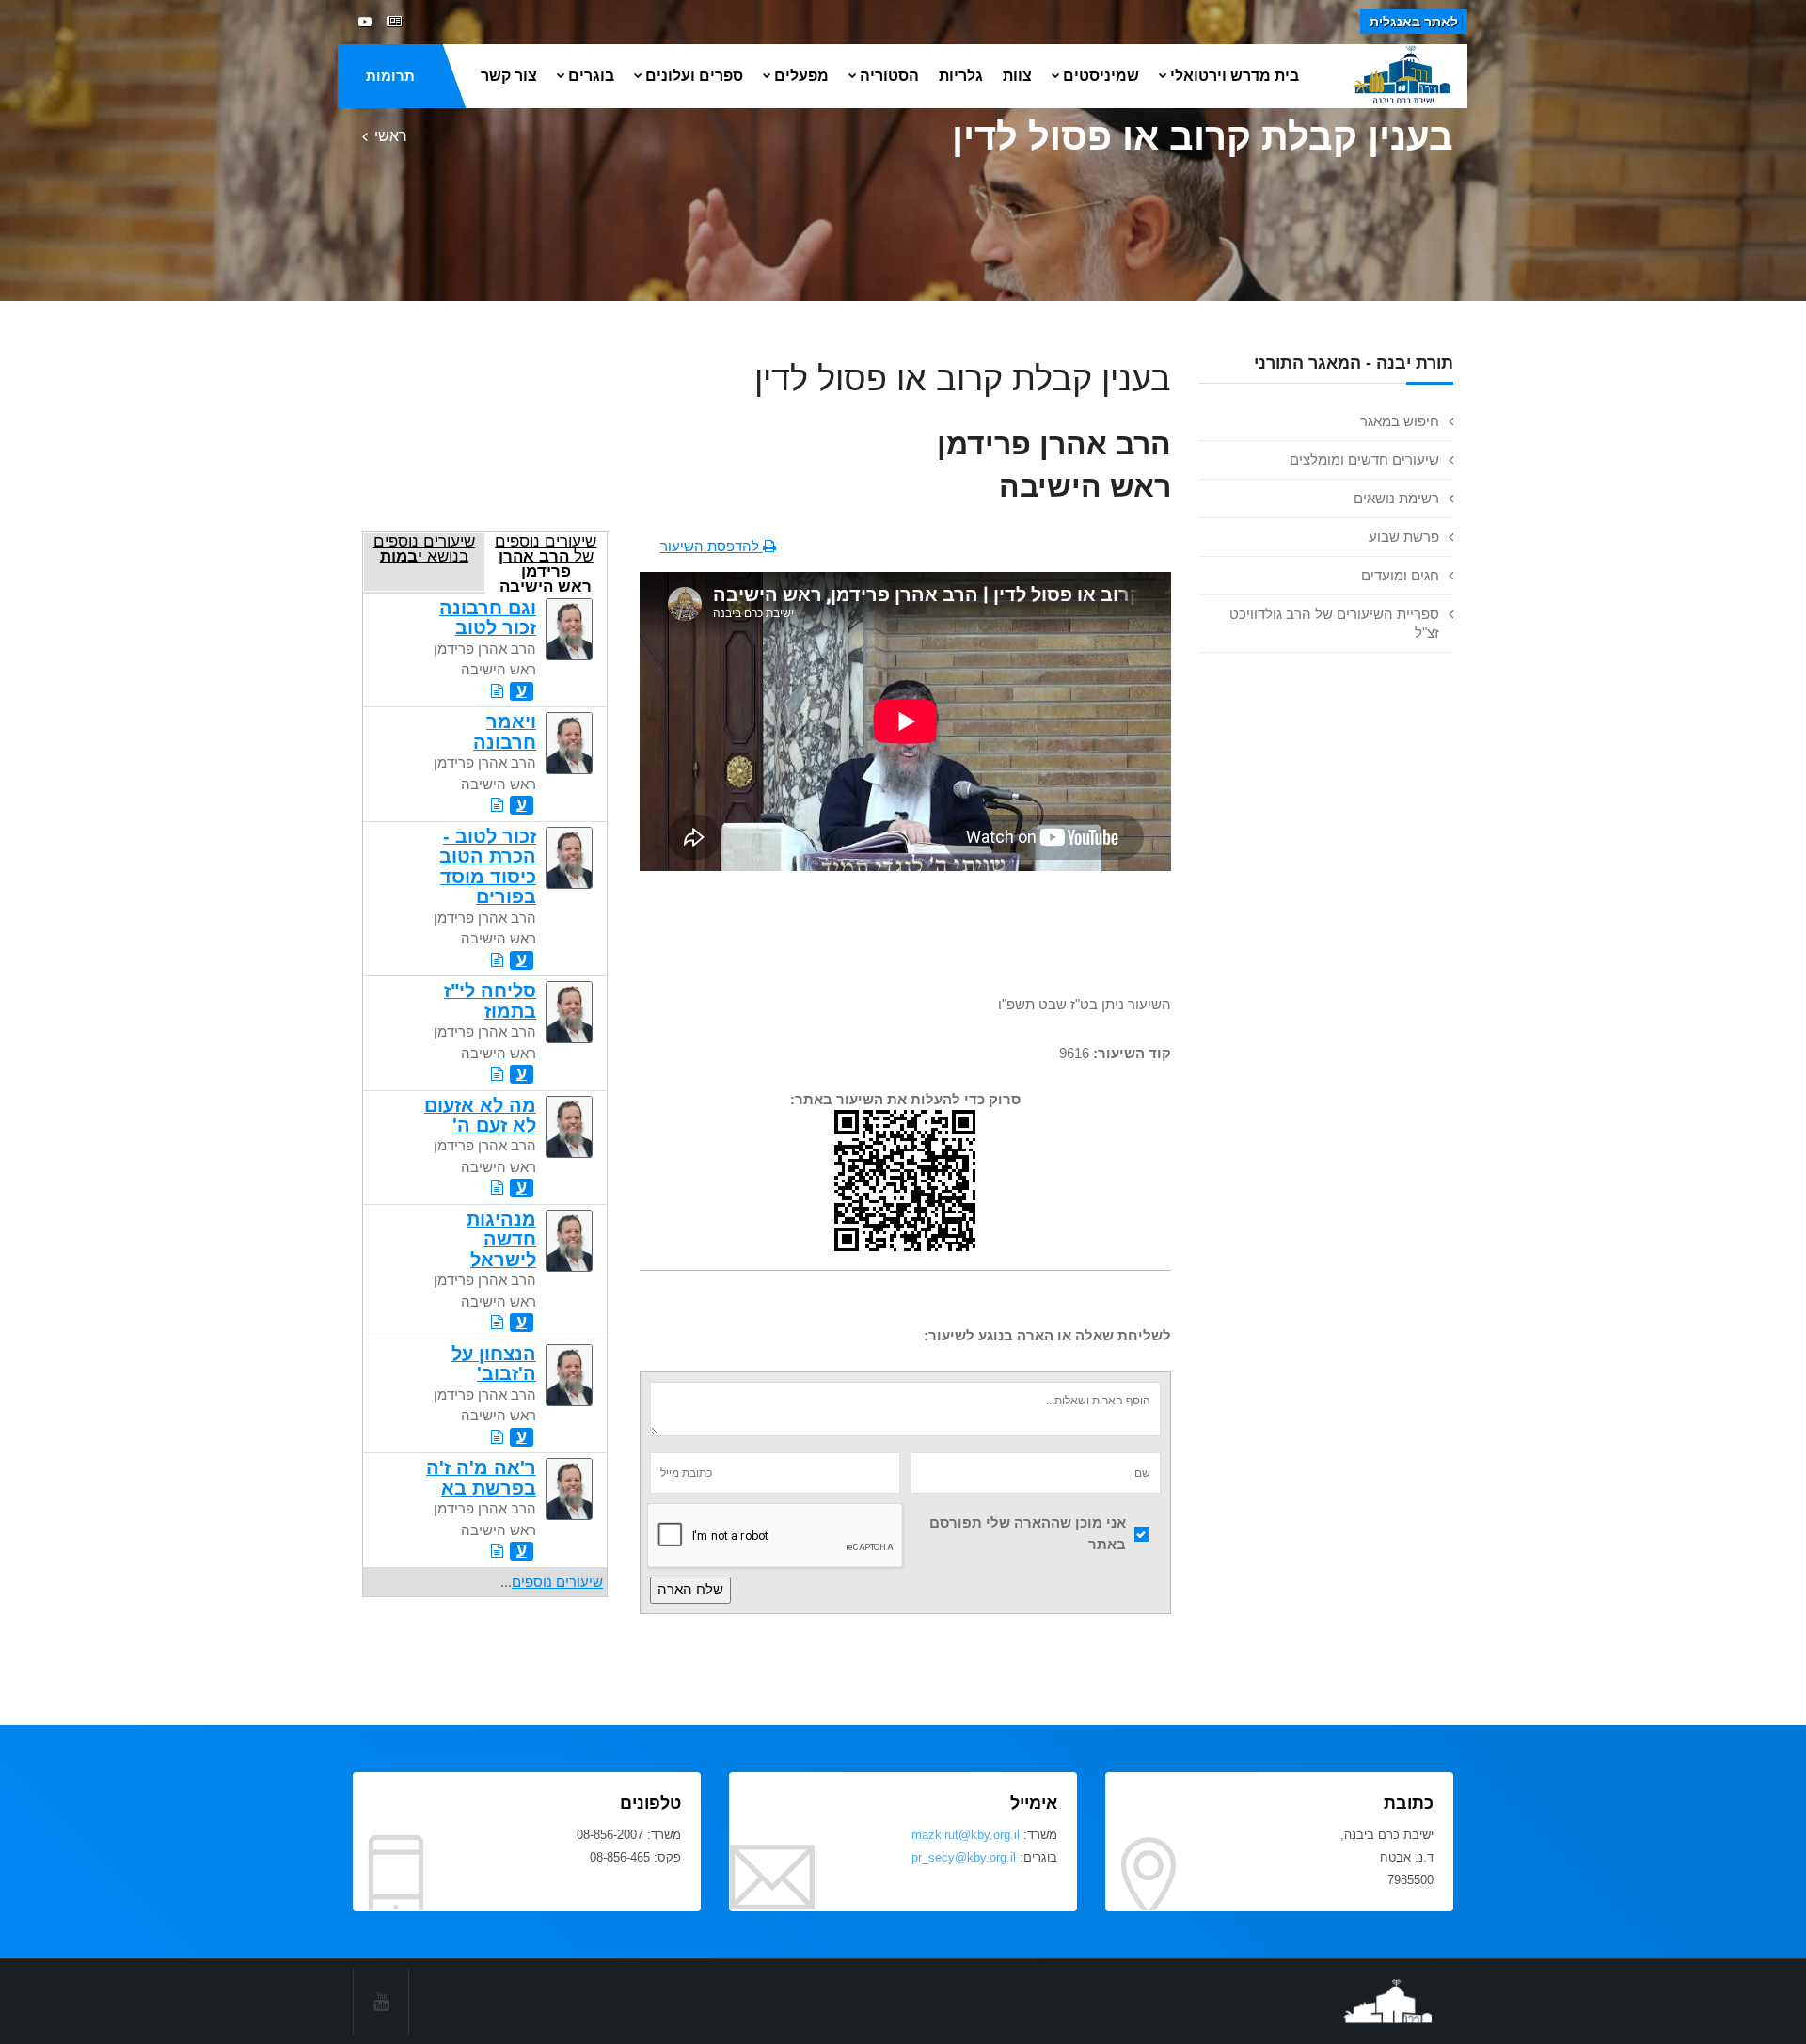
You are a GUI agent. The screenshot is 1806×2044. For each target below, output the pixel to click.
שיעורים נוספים (557, 1582)
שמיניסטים (1101, 76)
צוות (1017, 76)
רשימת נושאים (1396, 498)
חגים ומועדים (1400, 575)
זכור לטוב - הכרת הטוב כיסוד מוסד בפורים (488, 866)
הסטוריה (889, 76)
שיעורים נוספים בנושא (424, 548)
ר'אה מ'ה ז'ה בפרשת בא (481, 1477)
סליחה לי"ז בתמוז (490, 1000)
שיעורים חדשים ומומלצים (1364, 460)
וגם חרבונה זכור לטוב (488, 618)
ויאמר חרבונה (505, 731)
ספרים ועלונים (694, 76)
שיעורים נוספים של (546, 562)
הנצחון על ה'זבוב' (494, 1363)
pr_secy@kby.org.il (964, 1857)
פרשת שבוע (1404, 537)
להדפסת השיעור (712, 546)
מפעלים (801, 76)
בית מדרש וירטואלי (1235, 76)
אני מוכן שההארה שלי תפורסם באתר (1028, 1533)
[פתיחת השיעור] (497, 691)
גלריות (961, 76)
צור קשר (509, 76)
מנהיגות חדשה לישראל (501, 1239)
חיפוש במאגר (1400, 421)
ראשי (391, 136)
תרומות (390, 76)
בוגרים (591, 76)
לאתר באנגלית (1414, 22)
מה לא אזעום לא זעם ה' (480, 1115)
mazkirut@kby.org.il (966, 1835)
